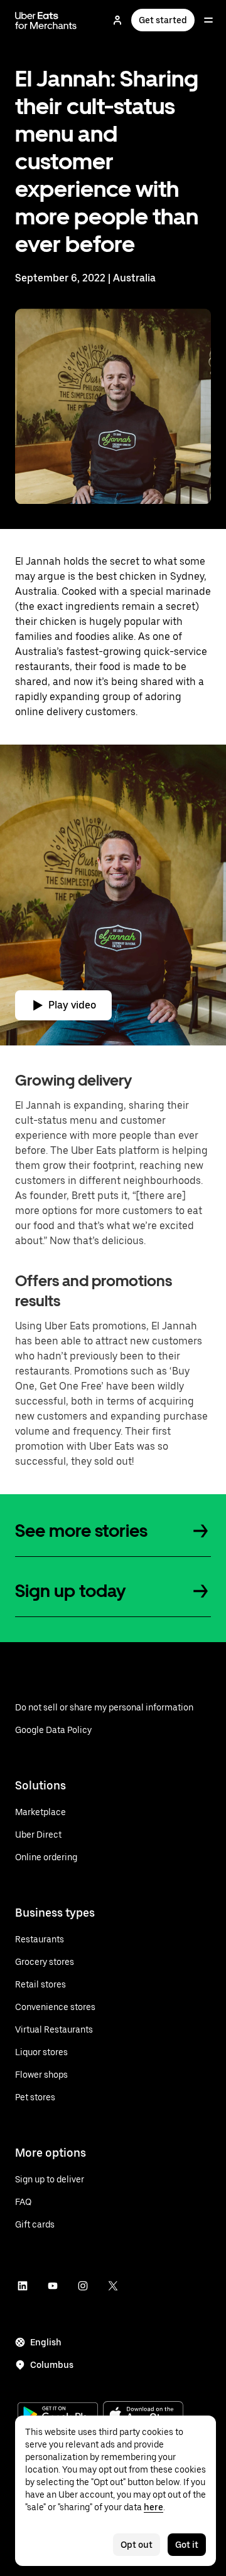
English (46, 2342)
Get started (163, 20)
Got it (187, 2545)
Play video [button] (72, 1005)
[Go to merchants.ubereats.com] (46, 20)
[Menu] (208, 20)
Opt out (137, 2545)
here (153, 2507)
